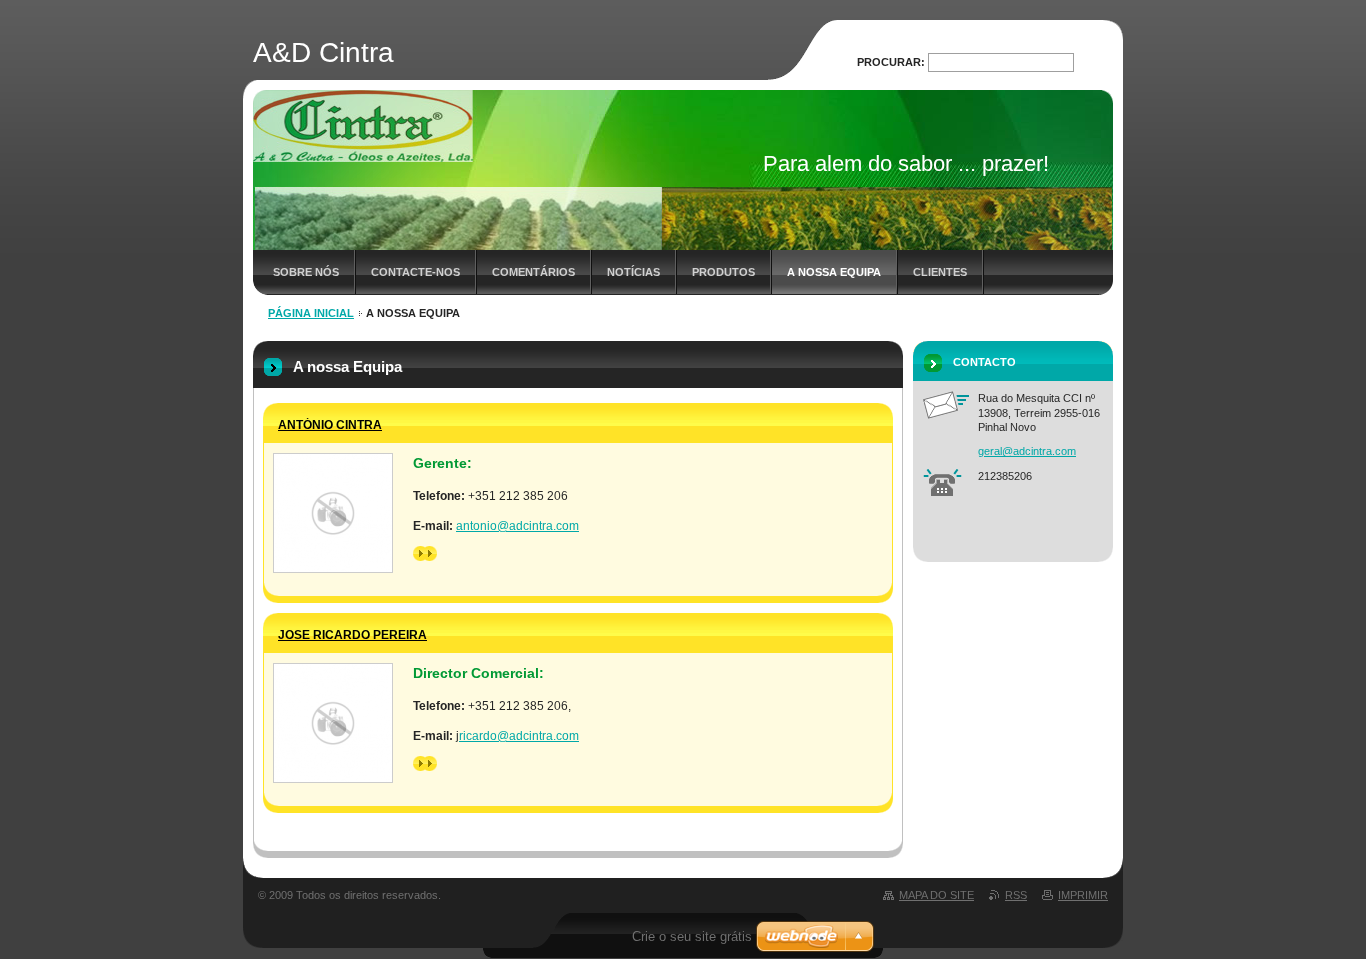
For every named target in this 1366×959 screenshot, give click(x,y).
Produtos (723, 272)
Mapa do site (936, 895)
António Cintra (330, 425)
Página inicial (311, 313)
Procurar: (891, 62)
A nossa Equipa (834, 272)
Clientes (940, 272)
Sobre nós (306, 272)
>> (420, 553)
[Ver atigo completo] (333, 513)
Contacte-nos (415, 272)
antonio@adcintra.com (517, 526)
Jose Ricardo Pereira (352, 635)
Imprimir (1083, 895)
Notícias (633, 272)
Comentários (533, 272)
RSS (1016, 895)
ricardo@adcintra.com (519, 736)
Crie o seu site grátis (692, 936)
